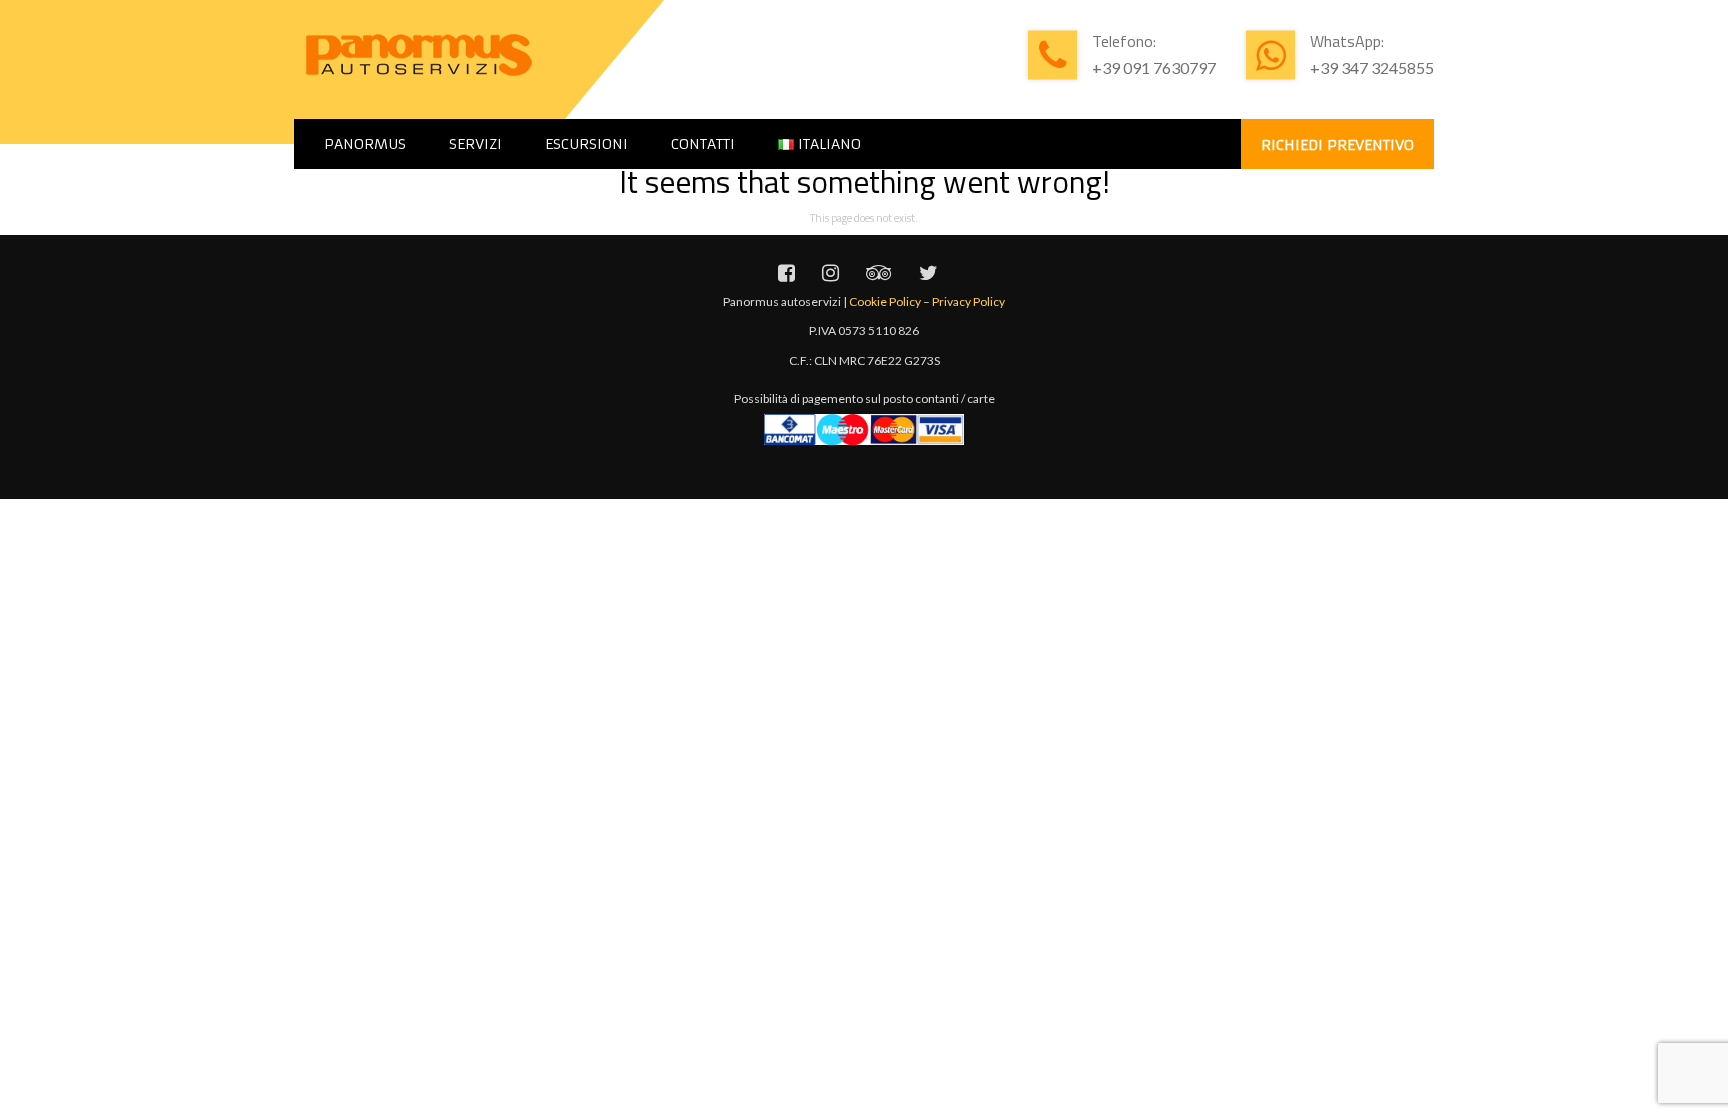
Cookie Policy (885, 301)
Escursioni (586, 144)
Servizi (475, 144)
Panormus (365, 144)
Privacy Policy (968, 301)
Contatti (703, 144)
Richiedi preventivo (1337, 145)
